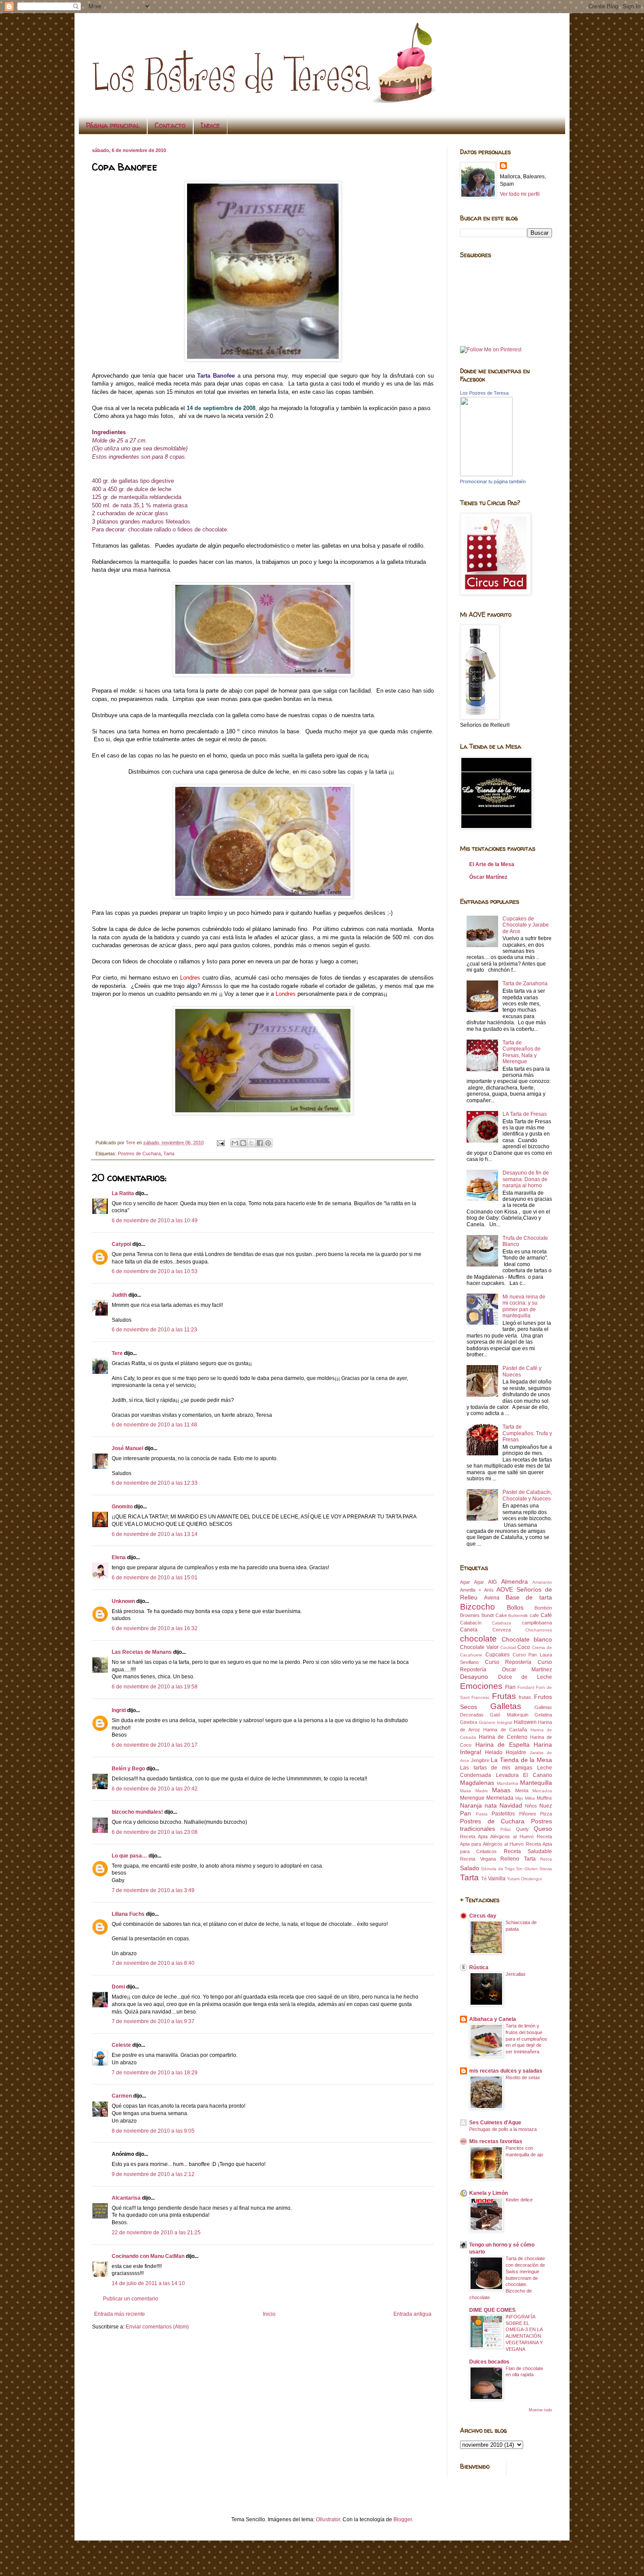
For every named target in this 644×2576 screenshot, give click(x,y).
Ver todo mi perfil (520, 194)
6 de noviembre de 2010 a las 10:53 (155, 1271)
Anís (489, 1590)
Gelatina (543, 1715)
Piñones (528, 1814)
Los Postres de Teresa (484, 393)
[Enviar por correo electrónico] (235, 1143)
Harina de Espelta (502, 1744)
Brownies (470, 1615)
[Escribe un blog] (243, 1143)
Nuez (546, 1806)
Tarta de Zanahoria (525, 984)
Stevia (546, 1869)
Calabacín (471, 1623)
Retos (546, 1859)
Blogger (403, 2519)
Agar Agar (472, 1582)
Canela (469, 1630)
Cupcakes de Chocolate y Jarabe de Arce (526, 925)
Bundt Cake (494, 1615)
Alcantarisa (126, 2198)
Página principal (113, 125)
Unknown (123, 1601)
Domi (118, 1987)
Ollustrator (328, 2519)
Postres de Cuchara (139, 1154)
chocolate (478, 1639)
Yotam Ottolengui (524, 1879)
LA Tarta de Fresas (525, 1114)
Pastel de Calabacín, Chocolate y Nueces (527, 1495)
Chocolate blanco (527, 1639)
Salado (470, 1868)
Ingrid (119, 1710)
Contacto (170, 125)
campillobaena (537, 1623)
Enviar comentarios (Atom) (157, 2327)
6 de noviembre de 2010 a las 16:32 (155, 1628)
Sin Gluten (527, 1869)
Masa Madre (474, 1791)
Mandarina (508, 1783)
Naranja (471, 1805)
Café (546, 1615)
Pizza (546, 1814)
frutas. (525, 1697)
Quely (522, 1829)
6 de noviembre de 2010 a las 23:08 (155, 1832)
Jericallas (516, 1974)
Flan (510, 1687)
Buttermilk (518, 1615)
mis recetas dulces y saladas (506, 2071)
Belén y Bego (128, 1769)
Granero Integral (496, 1722)
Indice (210, 125)
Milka (530, 1798)
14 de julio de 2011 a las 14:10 (148, 2283)
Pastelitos (503, 1814)
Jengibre (480, 1760)
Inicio (269, 2314)
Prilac (506, 1829)
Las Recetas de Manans (142, 1652)
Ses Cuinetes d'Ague (495, 2123)
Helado (494, 1752)
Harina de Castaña (505, 1730)
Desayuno (474, 1677)
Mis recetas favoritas (496, 2141)
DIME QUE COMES (492, 2310)
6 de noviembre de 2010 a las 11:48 (154, 1425)
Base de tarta (529, 1597)
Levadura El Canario (524, 1775)
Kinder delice (519, 2200)
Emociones (481, 1686)
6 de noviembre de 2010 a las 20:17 (155, 1745)
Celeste (121, 2045)
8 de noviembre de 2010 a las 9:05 (153, 2131)
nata (491, 1805)
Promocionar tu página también (493, 481)
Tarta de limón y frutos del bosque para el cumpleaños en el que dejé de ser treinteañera (526, 2039)
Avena (492, 1598)
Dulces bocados (489, 2362)
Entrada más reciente (120, 2314)
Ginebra (469, 1722)
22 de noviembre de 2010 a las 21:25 (156, 2233)
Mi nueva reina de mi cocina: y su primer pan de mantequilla (524, 1306)
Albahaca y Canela (493, 2019)
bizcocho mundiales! (137, 1812)
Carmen (122, 2096)
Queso (543, 1829)
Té (484, 1879)
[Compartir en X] (251, 1143)
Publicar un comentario (131, 2299)
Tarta (169, 1154)
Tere (117, 1353)
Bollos (515, 1607)
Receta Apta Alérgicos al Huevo (497, 1836)
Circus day (483, 1916)
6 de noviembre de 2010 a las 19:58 (155, 1687)
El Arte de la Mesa (492, 864)
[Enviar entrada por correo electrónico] (220, 1143)
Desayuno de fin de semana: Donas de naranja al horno (526, 1179)
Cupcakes (497, 1655)
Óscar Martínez (488, 877)
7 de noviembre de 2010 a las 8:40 (153, 1963)
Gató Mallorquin (509, 1715)
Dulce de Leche (525, 1677)
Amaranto (542, 1582)
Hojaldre (516, 1752)
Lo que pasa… (129, 1856)
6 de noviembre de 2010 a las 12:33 (155, 1483)
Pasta (482, 1814)
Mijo (519, 1798)
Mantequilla (536, 1783)
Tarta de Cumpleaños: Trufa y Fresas (527, 1433)
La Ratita (123, 1193)
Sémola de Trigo (498, 1869)
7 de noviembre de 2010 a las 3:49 (153, 1890)
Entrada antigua (412, 2314)
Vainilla (497, 1879)
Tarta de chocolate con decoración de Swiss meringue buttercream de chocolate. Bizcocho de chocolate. (507, 2278)
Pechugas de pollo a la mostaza (503, 2129)
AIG (492, 1582)
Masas (501, 1790)
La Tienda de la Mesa (521, 1760)
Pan (465, 1813)
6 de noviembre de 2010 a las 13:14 (155, 1534)
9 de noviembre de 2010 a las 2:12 (153, 2174)
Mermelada (500, 1798)
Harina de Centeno (503, 1737)
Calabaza (502, 1623)
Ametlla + (471, 1590)
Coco (524, 1647)
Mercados (542, 1791)
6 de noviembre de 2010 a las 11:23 (154, 1330)
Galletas (506, 1706)
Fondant (526, 1687)
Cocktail (508, 1647)
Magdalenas (477, 1783)
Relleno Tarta (518, 1859)
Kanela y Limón (488, 2193)
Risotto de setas (523, 2077)
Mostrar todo (540, 2410)
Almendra (515, 1582)
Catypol (121, 1244)
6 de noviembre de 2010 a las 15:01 (155, 1578)
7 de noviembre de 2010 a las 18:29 (155, 2073)
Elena (119, 1557)
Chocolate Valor (479, 1647)
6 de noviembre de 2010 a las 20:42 (155, 1789)
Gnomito (122, 1507)
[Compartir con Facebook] (260, 1143)
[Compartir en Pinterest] (268, 1143)
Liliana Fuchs (128, 1914)
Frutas (504, 1696)
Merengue (472, 1798)
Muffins (544, 1798)
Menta (522, 1790)
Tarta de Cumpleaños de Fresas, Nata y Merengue (522, 1052)
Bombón (543, 1608)
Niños (531, 1806)
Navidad (511, 1805)
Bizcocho (478, 1607)
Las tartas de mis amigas (496, 1768)
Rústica (479, 1967)
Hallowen (525, 1722)
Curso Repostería (508, 1662)
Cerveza (502, 1630)
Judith (119, 1295)
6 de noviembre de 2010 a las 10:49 (155, 1221)
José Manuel (127, 1448)
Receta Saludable (528, 1851)
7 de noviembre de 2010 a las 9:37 (153, 2021)
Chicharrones (539, 1630)
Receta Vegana (478, 1859)
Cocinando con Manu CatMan (148, 2256)
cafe (534, 1615)
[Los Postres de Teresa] (486, 474)
